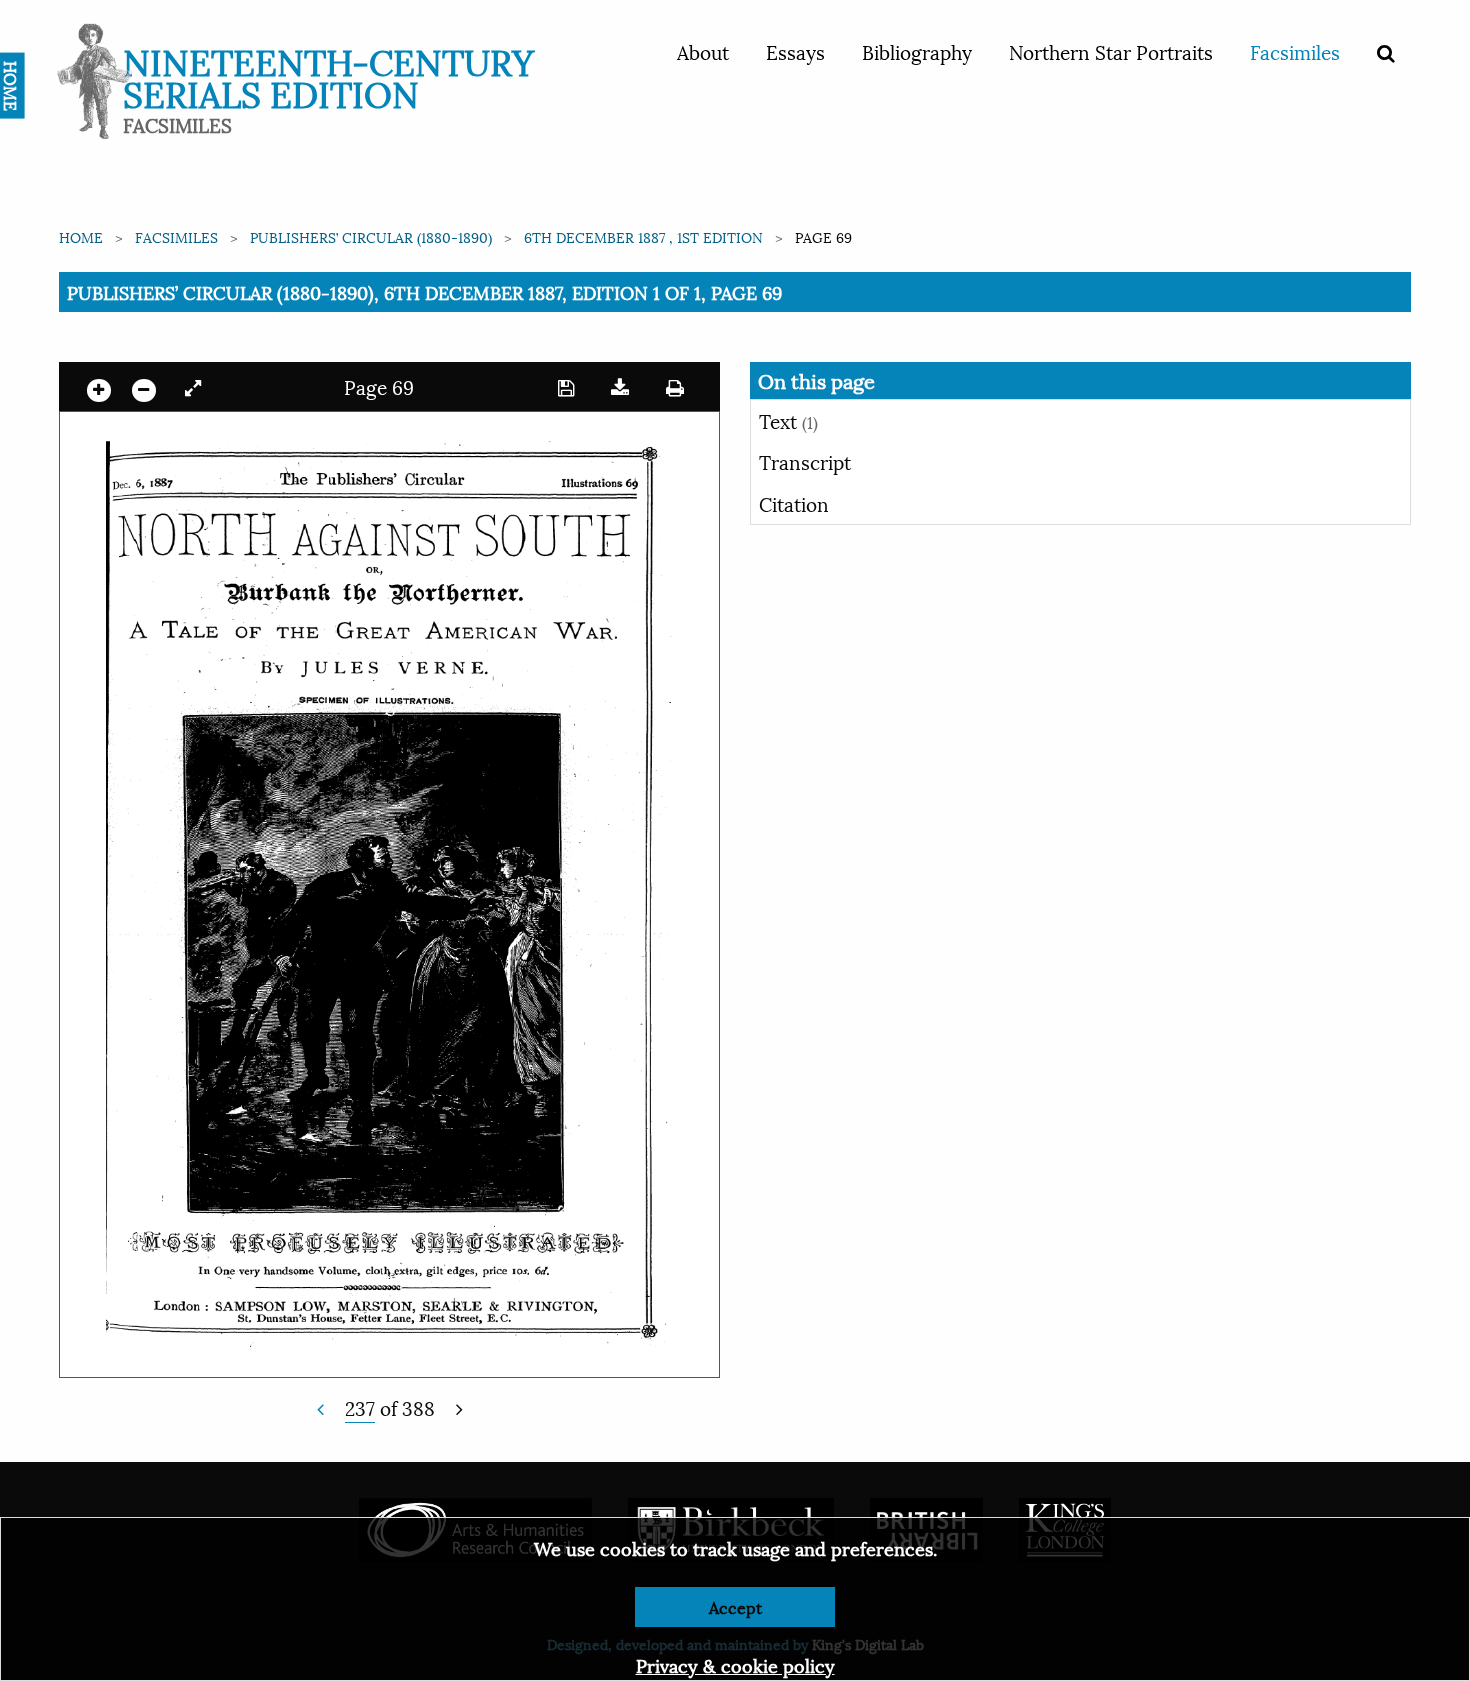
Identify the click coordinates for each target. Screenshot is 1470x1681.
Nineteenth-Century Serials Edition (328, 75)
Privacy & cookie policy (735, 1664)
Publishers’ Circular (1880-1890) (371, 236)
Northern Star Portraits (1111, 51)
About (703, 51)
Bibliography (917, 51)
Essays (795, 51)
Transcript (805, 461)
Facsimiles (1295, 51)
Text (788, 420)
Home (81, 236)
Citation (794, 503)
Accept (735, 1606)
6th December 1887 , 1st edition (643, 236)
